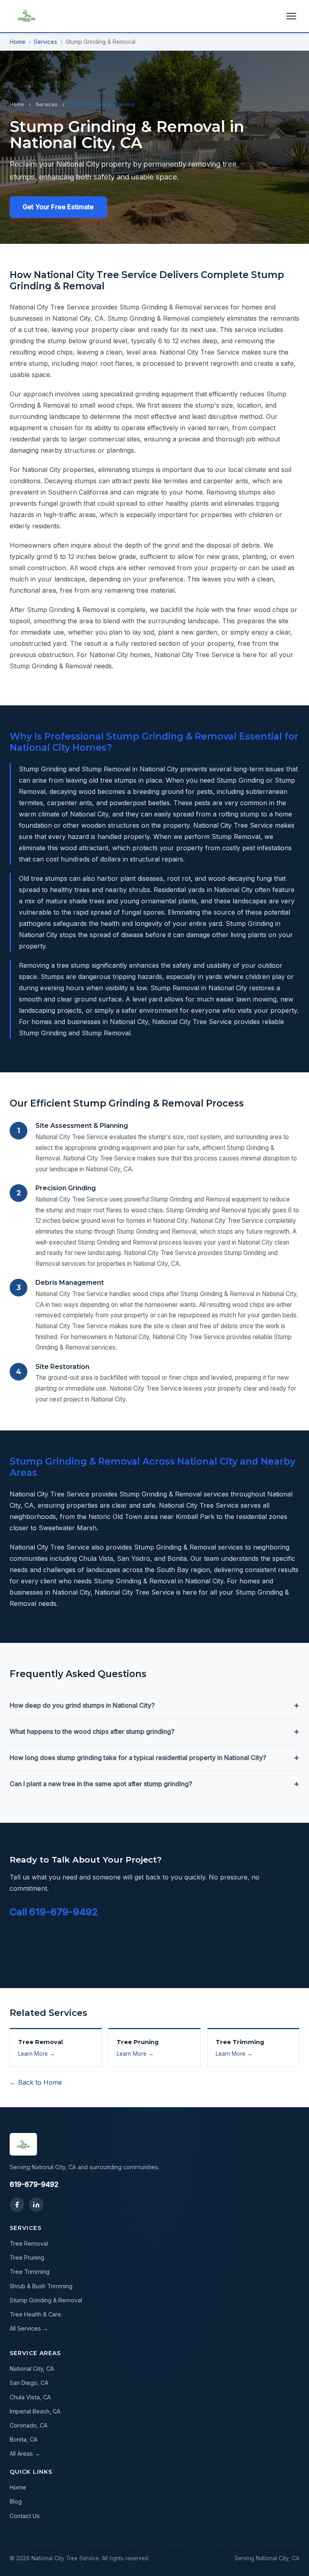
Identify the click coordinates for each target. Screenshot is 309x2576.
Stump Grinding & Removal (46, 2300)
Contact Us (25, 2516)
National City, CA (32, 2369)
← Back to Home (36, 2082)
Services (45, 42)
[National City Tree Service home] (27, 16)
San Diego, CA (29, 2383)
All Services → (29, 2328)
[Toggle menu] (291, 16)
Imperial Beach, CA (35, 2411)
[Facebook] (17, 2205)
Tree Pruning (27, 2258)
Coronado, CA (29, 2425)
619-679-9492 (34, 2184)
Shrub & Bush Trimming (41, 2286)
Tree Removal (29, 2243)
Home (18, 42)
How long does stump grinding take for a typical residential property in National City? (154, 1758)
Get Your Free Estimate (58, 207)
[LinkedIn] (36, 2205)
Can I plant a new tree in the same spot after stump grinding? (154, 1784)
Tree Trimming (30, 2272)
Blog (16, 2501)
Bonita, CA (24, 2439)
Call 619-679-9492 (54, 1912)
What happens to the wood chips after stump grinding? (154, 1731)
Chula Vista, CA (30, 2397)
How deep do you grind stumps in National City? (154, 1705)
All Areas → (25, 2453)
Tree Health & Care (35, 2314)
